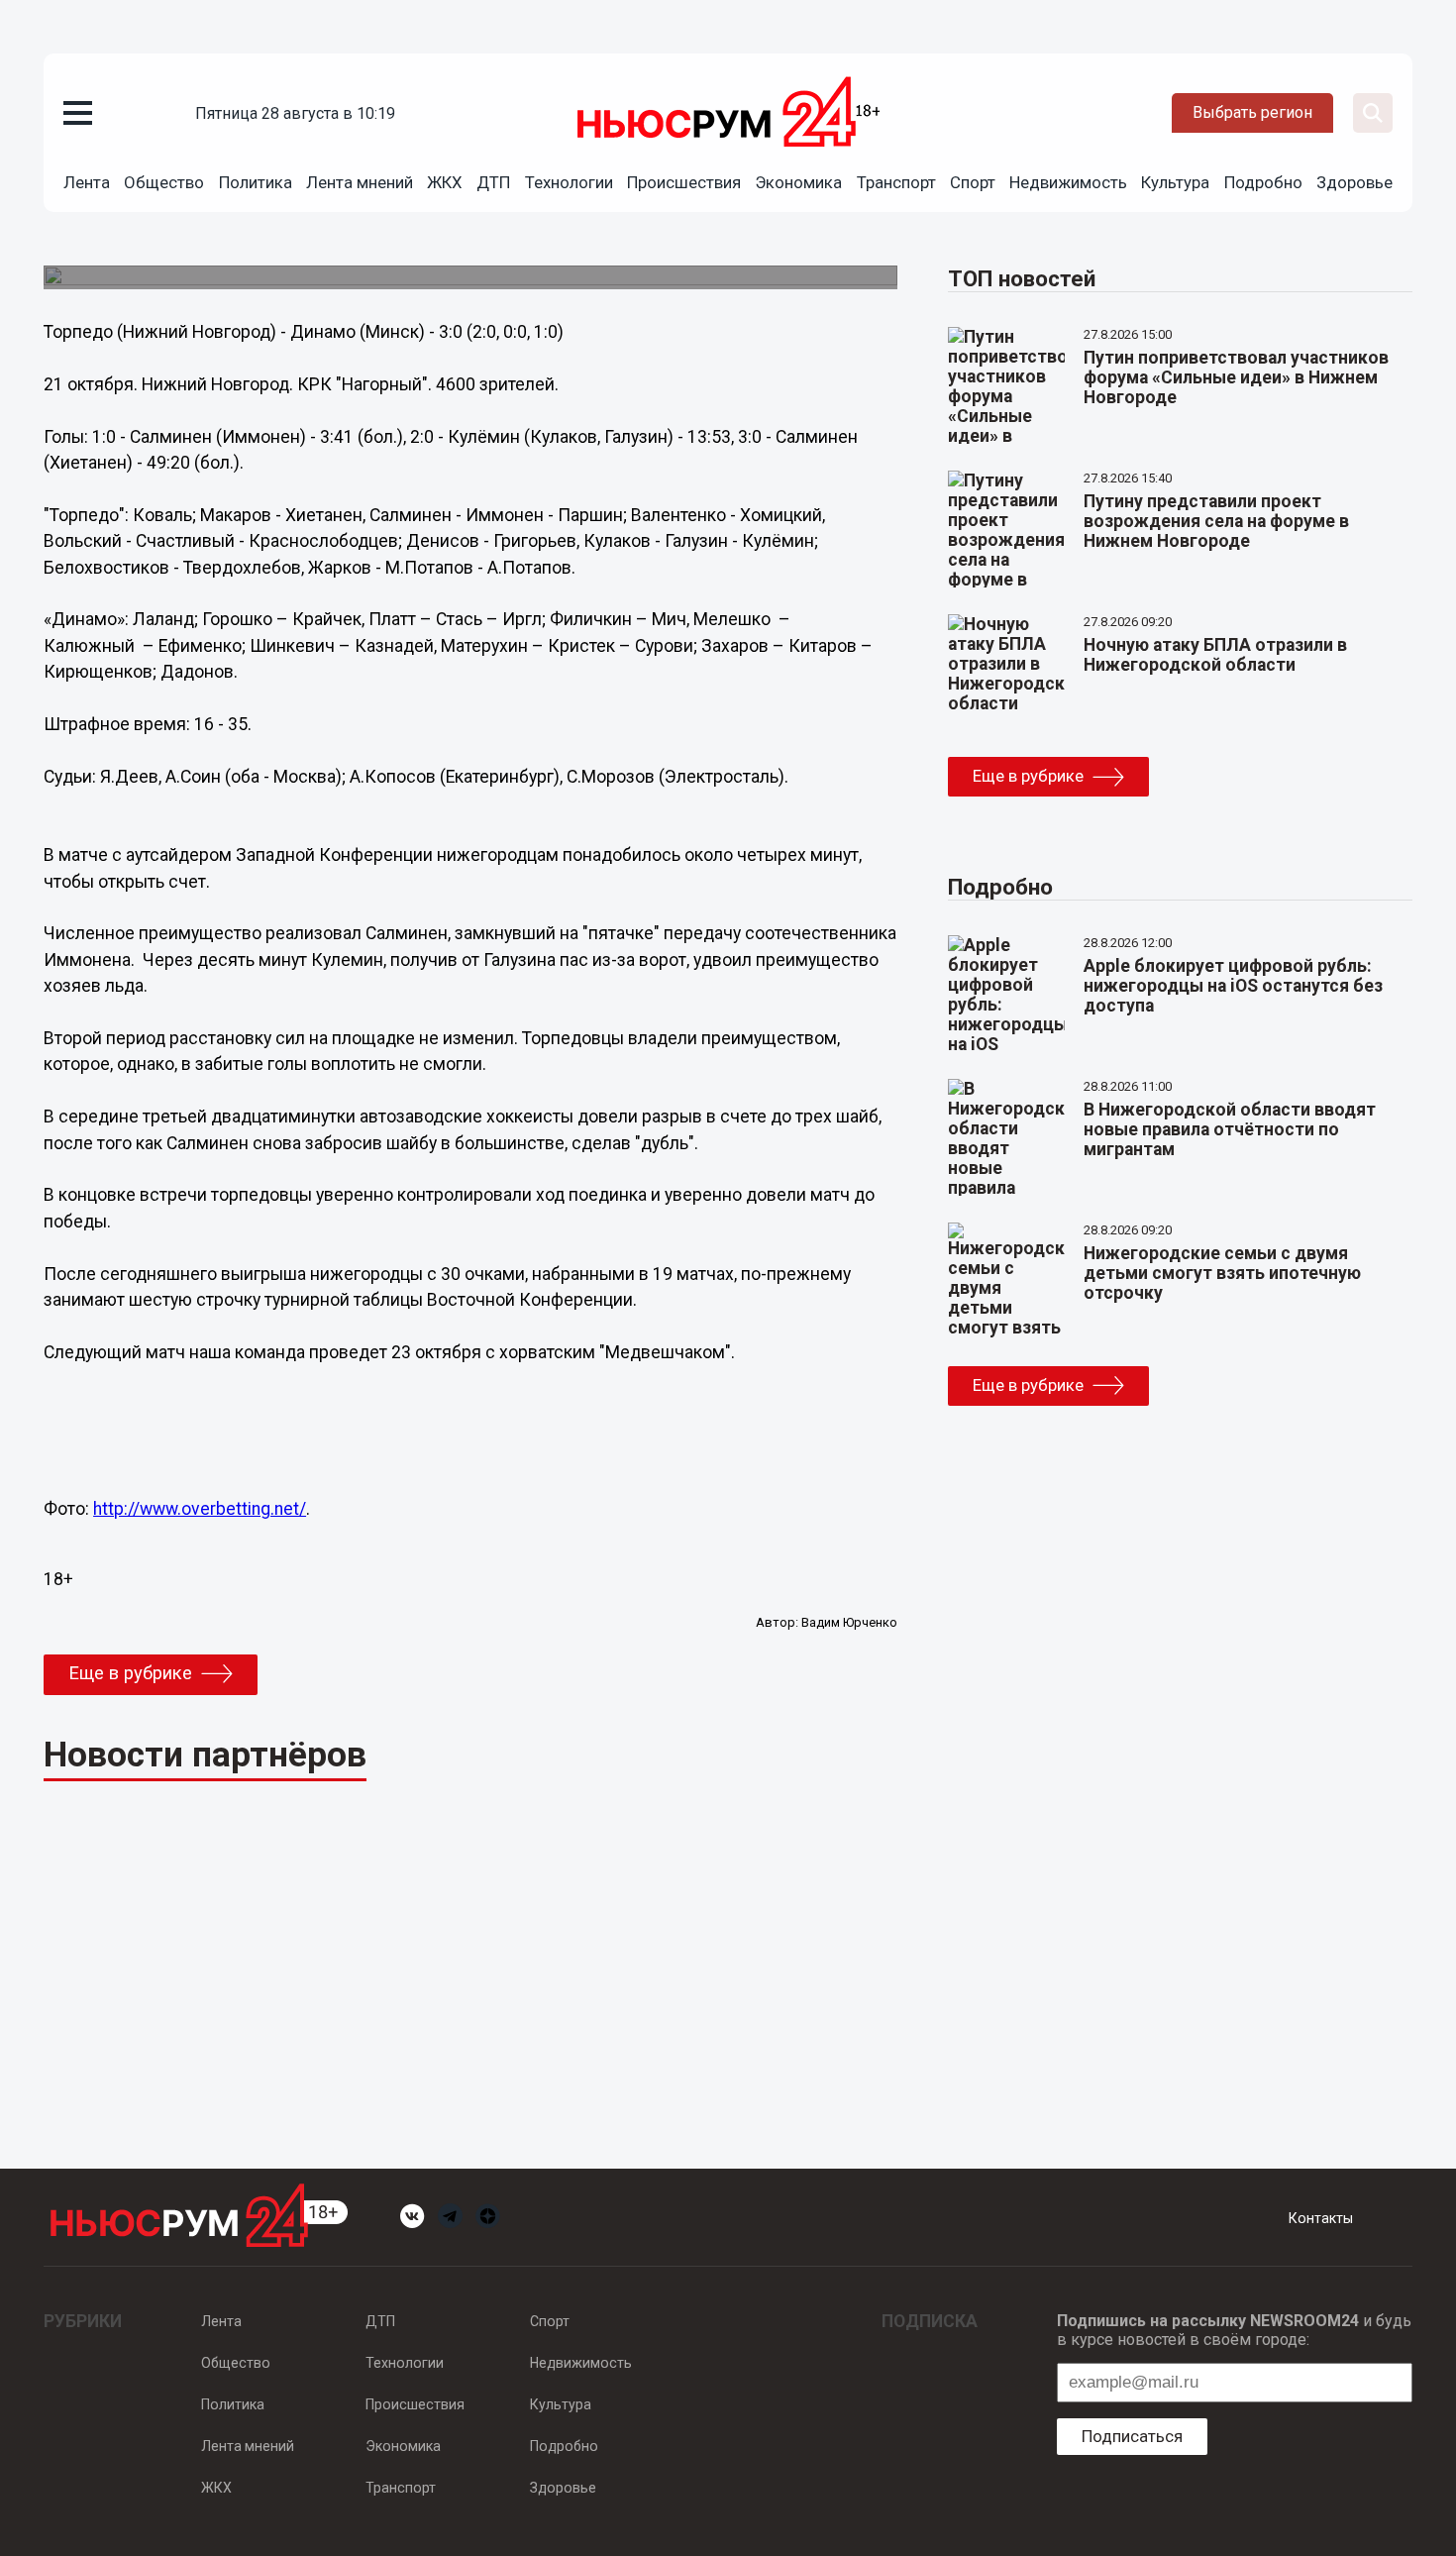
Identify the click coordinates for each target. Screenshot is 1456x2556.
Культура (1175, 182)
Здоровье (1354, 182)
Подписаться (1132, 2436)
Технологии (569, 182)
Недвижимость (1068, 182)
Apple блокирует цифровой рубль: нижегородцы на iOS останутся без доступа (1233, 986)
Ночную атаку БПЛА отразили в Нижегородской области (1215, 655)
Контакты (1321, 2218)
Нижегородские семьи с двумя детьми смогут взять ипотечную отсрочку (1222, 1273)
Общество (164, 182)
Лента (87, 182)
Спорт (973, 182)
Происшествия (684, 182)
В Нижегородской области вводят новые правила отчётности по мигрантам (1230, 1129)
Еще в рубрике (130, 1673)
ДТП (493, 182)
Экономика (798, 182)
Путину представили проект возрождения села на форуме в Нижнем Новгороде (1216, 521)
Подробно (1263, 182)
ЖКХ (445, 182)
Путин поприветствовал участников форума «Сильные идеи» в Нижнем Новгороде (1236, 377)
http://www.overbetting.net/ (200, 1509)
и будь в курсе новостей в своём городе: (1234, 2330)
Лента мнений (360, 182)
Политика (256, 182)
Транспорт (896, 182)
